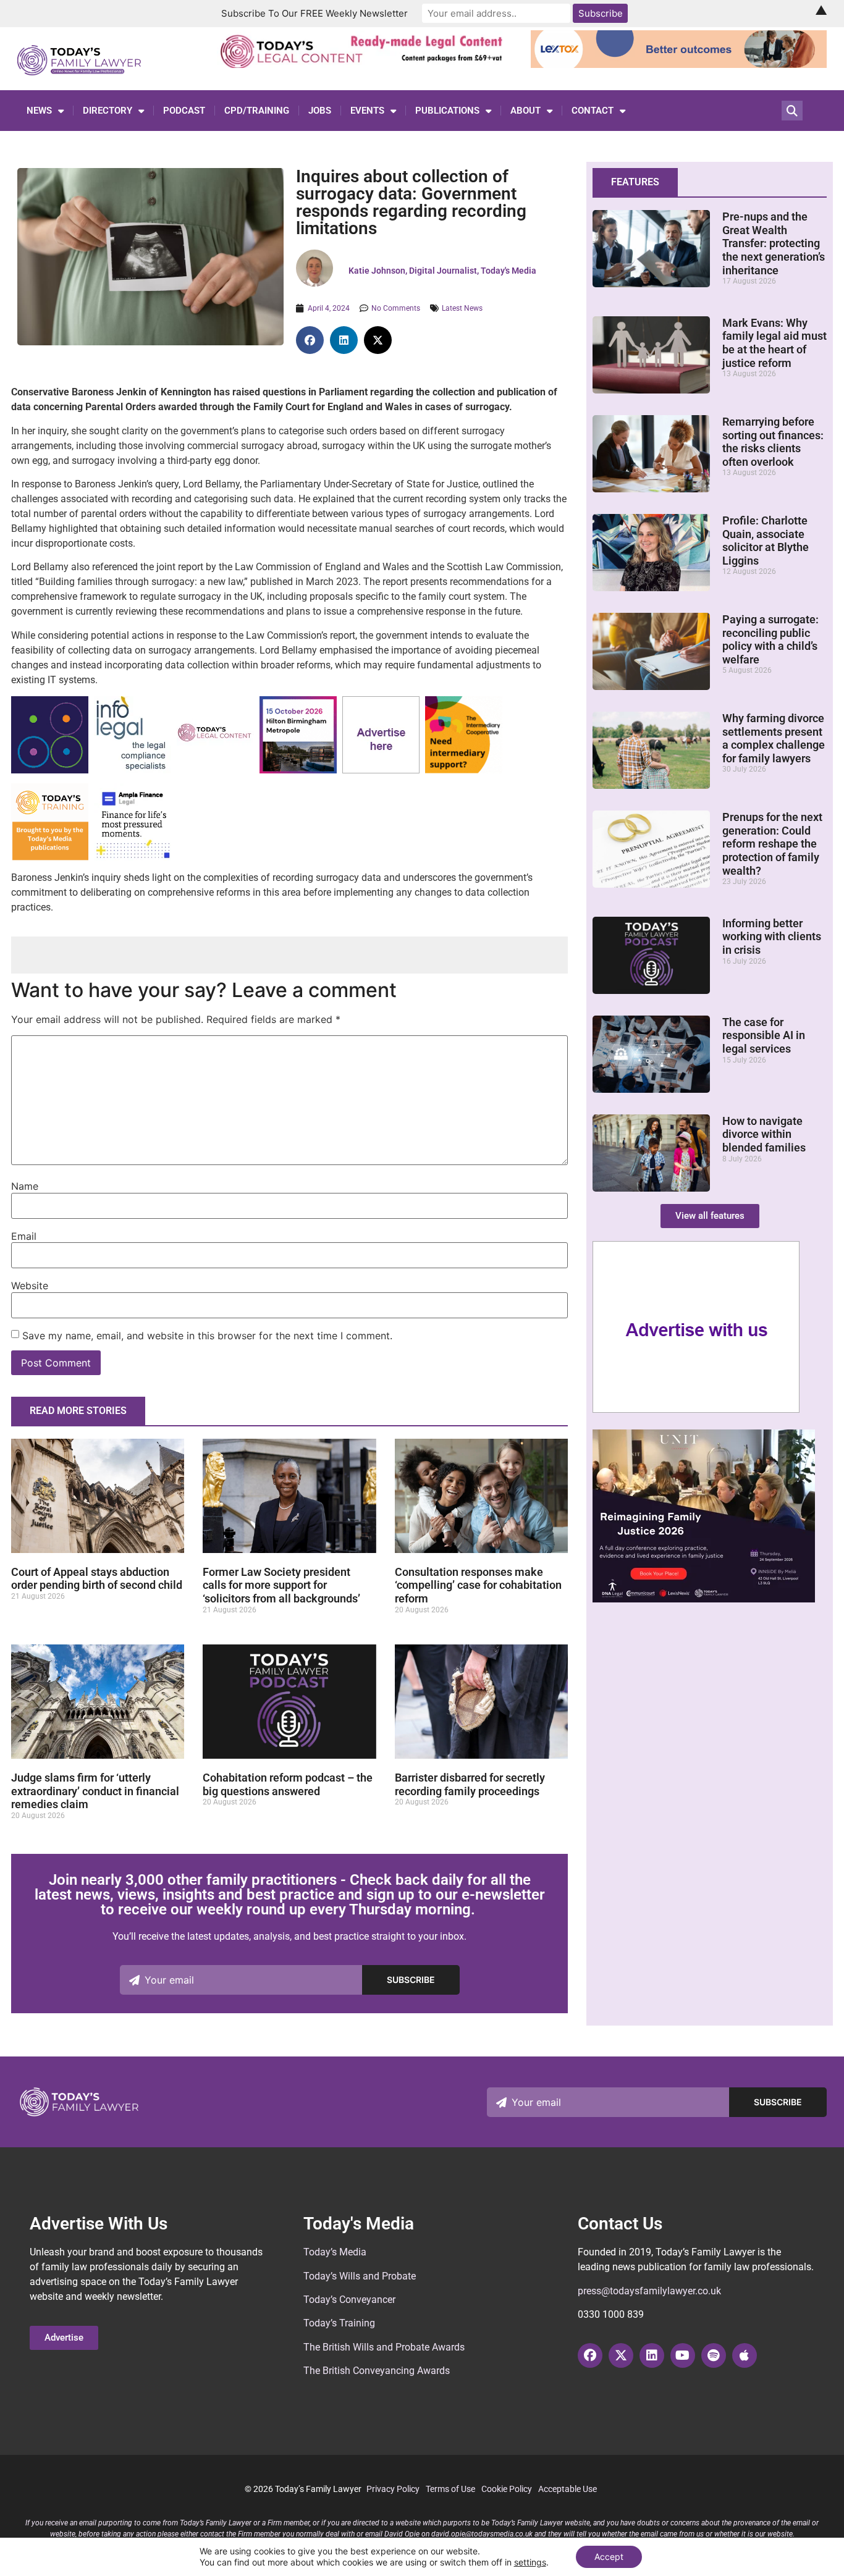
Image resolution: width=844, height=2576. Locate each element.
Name (25, 1186)
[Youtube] (683, 2355)
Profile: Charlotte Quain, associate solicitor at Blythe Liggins (766, 541)
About (525, 111)
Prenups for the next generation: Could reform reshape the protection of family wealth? (772, 844)
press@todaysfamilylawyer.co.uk (649, 2291)
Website (30, 1286)
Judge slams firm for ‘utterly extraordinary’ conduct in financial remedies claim (95, 1791)
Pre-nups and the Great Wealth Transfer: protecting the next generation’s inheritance (774, 243)
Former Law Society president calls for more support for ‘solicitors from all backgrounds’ (281, 1585)
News (39, 111)
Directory (108, 111)
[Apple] (745, 2355)
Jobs (320, 111)
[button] (310, 340)
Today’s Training (339, 2323)
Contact (593, 111)
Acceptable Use (568, 2489)
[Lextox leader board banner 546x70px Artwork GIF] (679, 64)
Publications (447, 111)
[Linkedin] (652, 2355)
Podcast (184, 111)
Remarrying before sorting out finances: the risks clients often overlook (773, 442)
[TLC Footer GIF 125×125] (298, 770)
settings (530, 2562)
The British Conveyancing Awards (377, 2371)
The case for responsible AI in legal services (764, 1035)
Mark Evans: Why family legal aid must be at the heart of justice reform (774, 343)
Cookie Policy (507, 2489)
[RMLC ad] (365, 64)
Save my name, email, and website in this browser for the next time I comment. (207, 1336)
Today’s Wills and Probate (360, 2276)
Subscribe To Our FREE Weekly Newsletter (314, 13)
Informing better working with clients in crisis (772, 937)
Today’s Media (335, 2252)
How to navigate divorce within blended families (764, 1134)
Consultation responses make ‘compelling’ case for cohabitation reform (478, 1585)
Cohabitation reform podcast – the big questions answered (288, 1784)
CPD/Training (257, 111)
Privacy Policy (393, 2489)
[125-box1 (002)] (133, 770)
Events (367, 111)
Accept (609, 2557)
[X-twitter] (621, 2355)
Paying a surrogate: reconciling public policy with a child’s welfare (770, 639)
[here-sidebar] (696, 1410)
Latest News (462, 308)
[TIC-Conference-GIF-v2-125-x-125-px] (464, 770)
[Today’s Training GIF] (50, 857)
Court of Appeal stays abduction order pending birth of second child (97, 1579)
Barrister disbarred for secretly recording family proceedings (470, 1784)
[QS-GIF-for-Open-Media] (50, 770)
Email (24, 1236)
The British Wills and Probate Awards (384, 2347)
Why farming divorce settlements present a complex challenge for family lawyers (774, 738)
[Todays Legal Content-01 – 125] (215, 769)
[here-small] (381, 770)
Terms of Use (450, 2489)
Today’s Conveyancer (349, 2300)
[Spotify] (714, 2355)
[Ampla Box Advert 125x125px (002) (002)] (133, 857)
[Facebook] (590, 2355)
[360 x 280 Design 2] (704, 1599)
